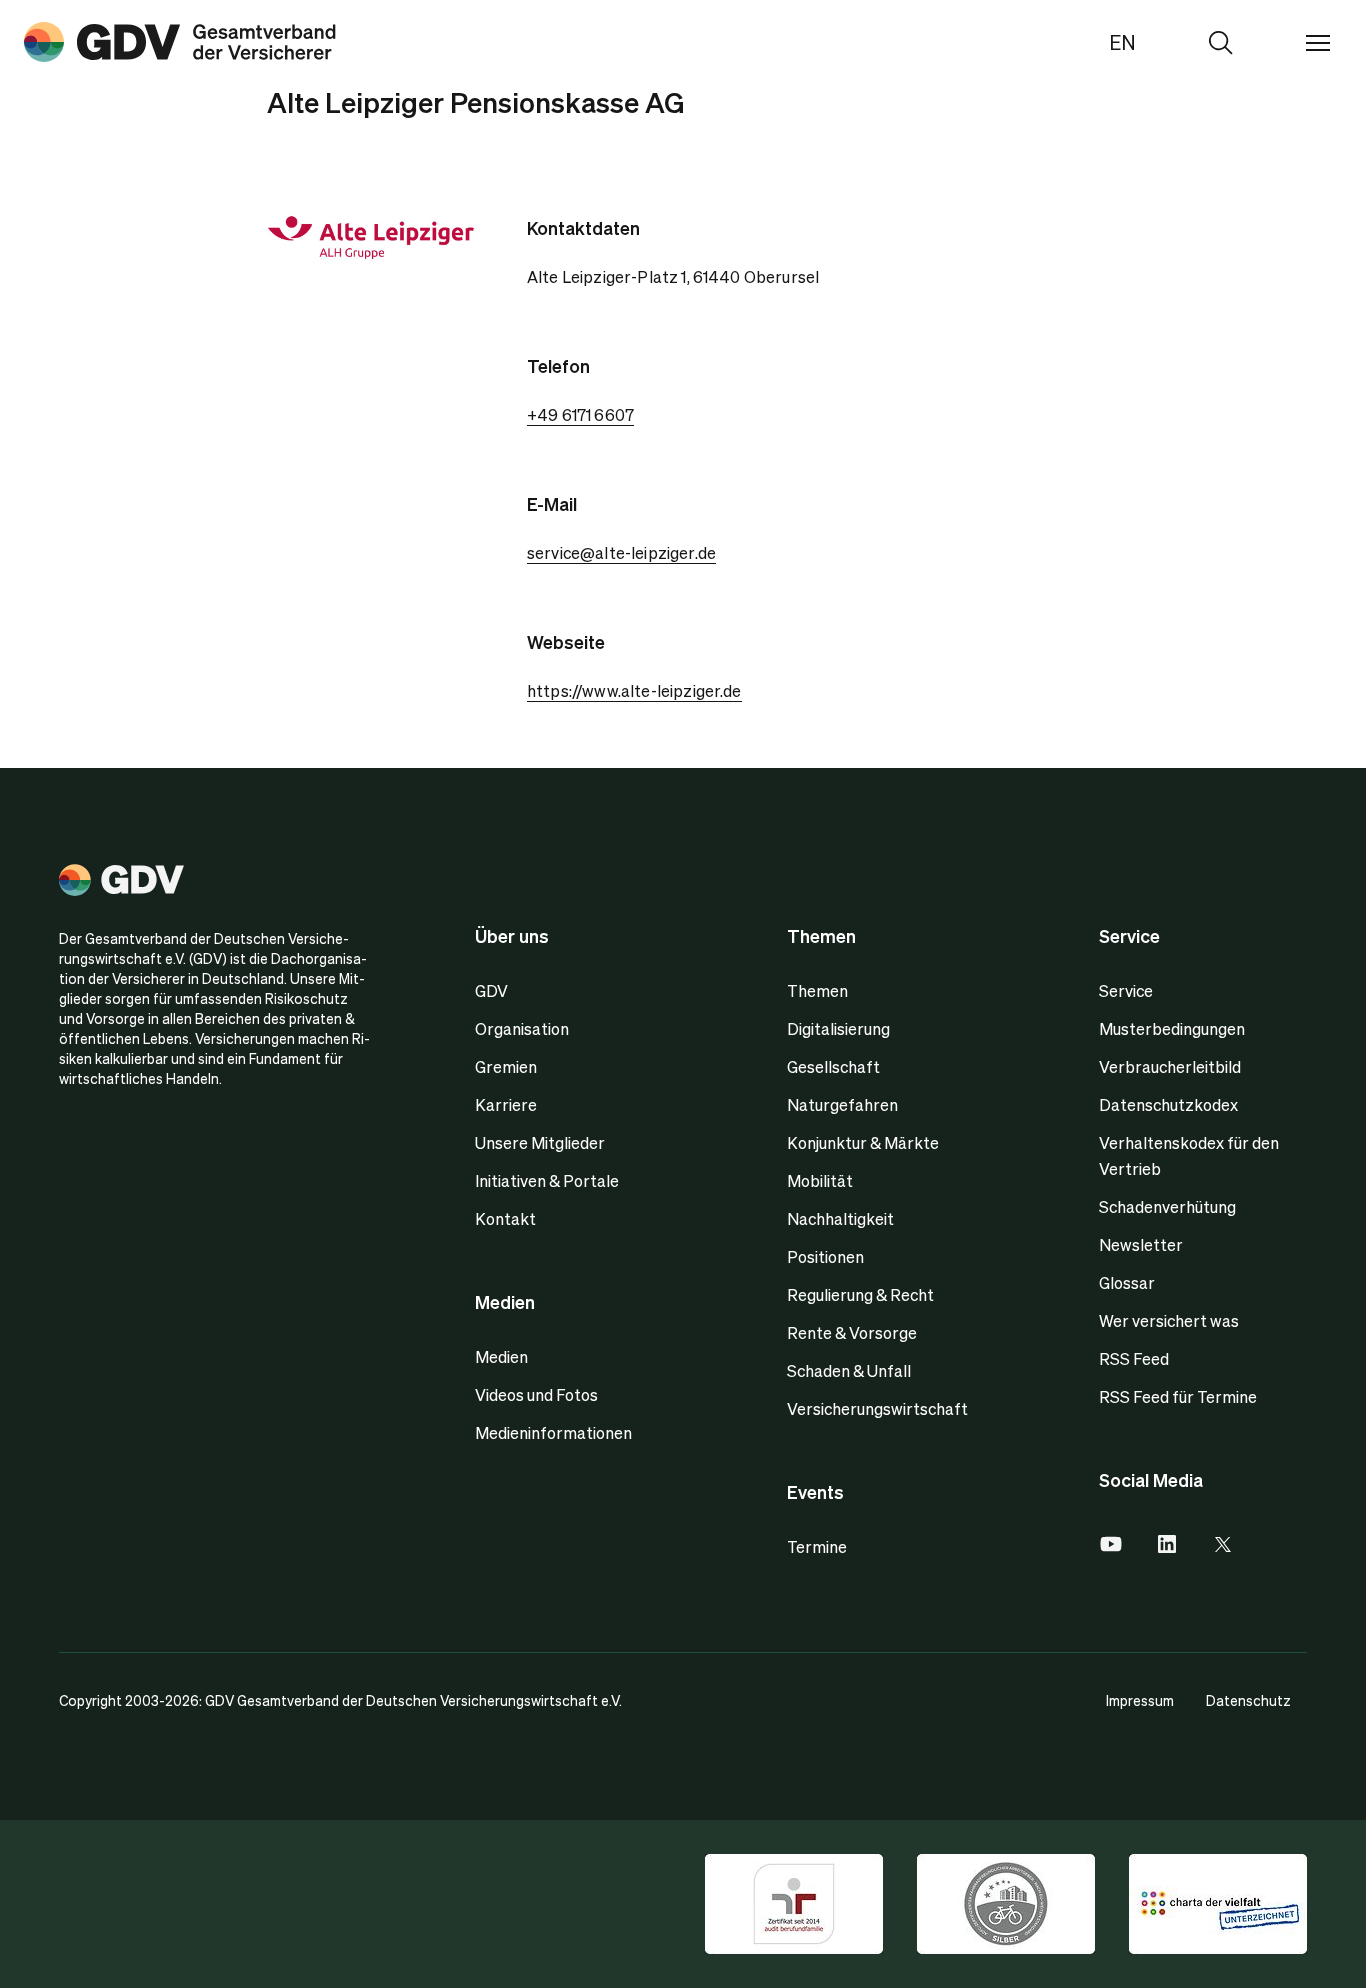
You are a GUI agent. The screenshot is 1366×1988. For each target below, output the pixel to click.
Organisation (522, 1028)
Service (1126, 990)
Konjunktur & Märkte (863, 1142)
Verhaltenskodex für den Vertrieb (1189, 1155)
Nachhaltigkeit (840, 1218)
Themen (817, 990)
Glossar (1127, 1282)
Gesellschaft (833, 1066)
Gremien (506, 1066)
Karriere (506, 1104)
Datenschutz (1248, 1700)
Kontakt (505, 1218)
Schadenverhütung (1167, 1206)
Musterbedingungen (1172, 1028)
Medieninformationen (553, 1432)
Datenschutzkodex (1168, 1104)
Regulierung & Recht (860, 1294)
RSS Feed (1134, 1358)
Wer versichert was (1169, 1320)
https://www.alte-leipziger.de (634, 690)
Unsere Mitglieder (540, 1142)
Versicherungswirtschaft (877, 1408)
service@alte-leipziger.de (621, 552)
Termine (817, 1546)
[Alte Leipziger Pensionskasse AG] (180, 42)
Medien (501, 1356)
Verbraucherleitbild (1170, 1066)
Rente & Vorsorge (852, 1332)
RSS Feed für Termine (1178, 1396)
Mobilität (820, 1180)
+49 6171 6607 (580, 414)
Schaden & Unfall (849, 1370)
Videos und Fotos (536, 1394)
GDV (491, 990)
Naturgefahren (842, 1104)
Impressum (1140, 1700)
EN (1122, 42)
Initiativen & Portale (547, 1180)
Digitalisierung (838, 1028)
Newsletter (1141, 1244)
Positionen (825, 1256)
